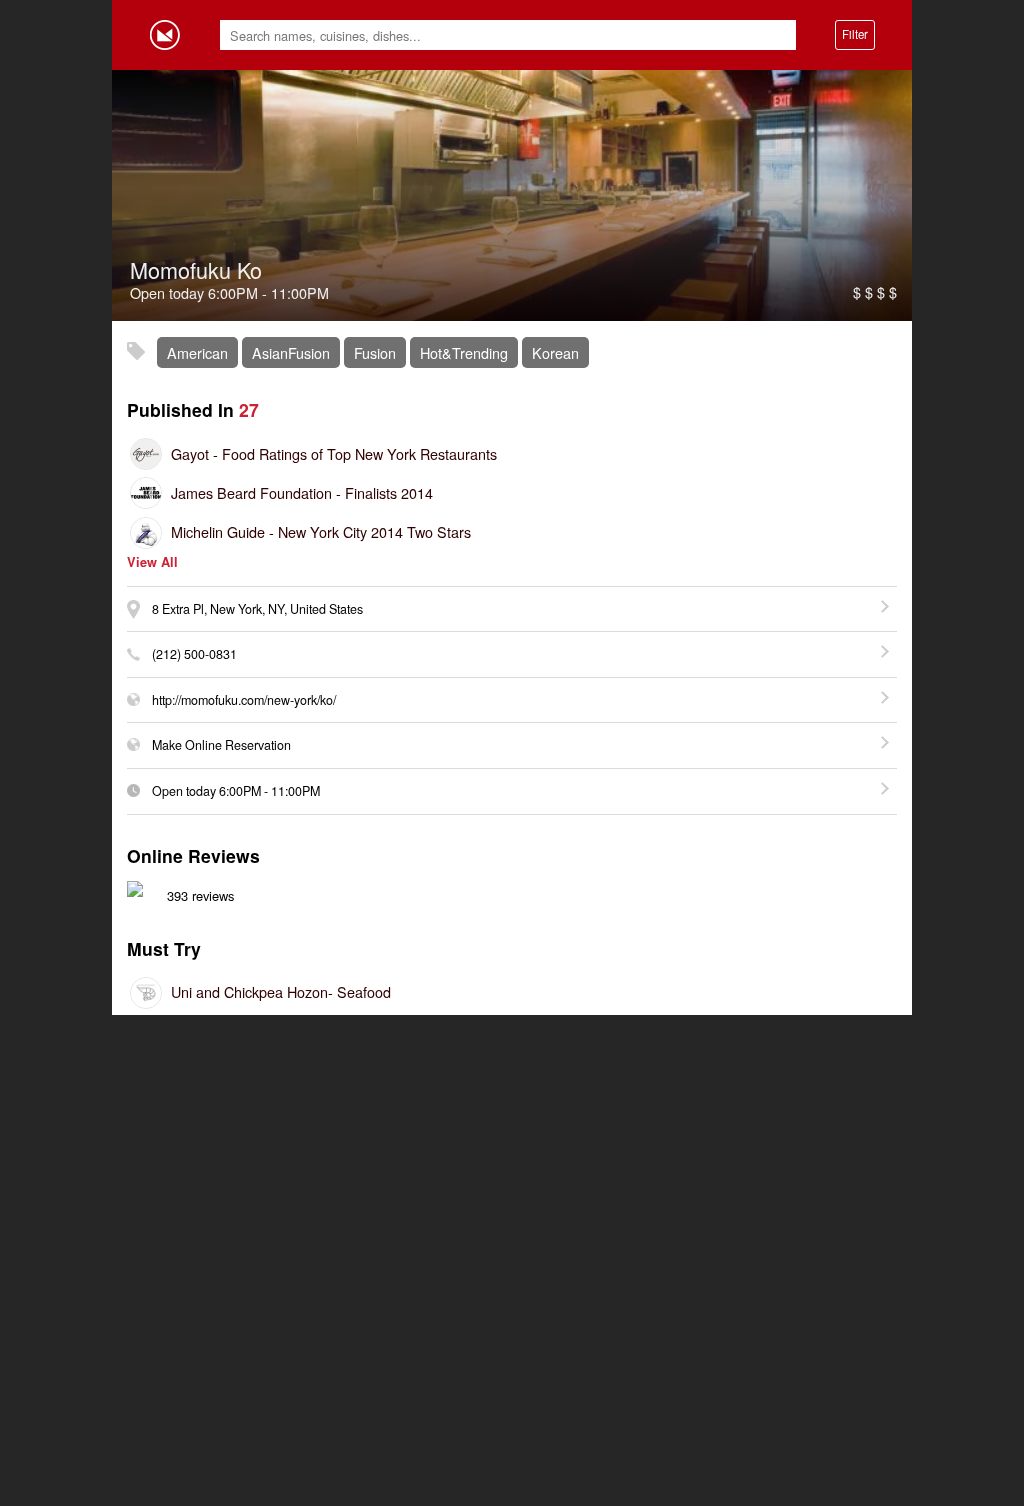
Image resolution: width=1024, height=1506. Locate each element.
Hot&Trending (464, 352)
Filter (855, 34)
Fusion (375, 352)
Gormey (165, 35)
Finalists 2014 (302, 492)
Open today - (236, 791)
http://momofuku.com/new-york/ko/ (244, 700)
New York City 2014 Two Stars (321, 531)
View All (152, 562)
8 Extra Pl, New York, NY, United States (257, 609)
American (197, 352)
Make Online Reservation (221, 745)
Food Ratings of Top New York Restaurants (334, 453)
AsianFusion (291, 352)
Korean (555, 352)
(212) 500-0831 (194, 654)
